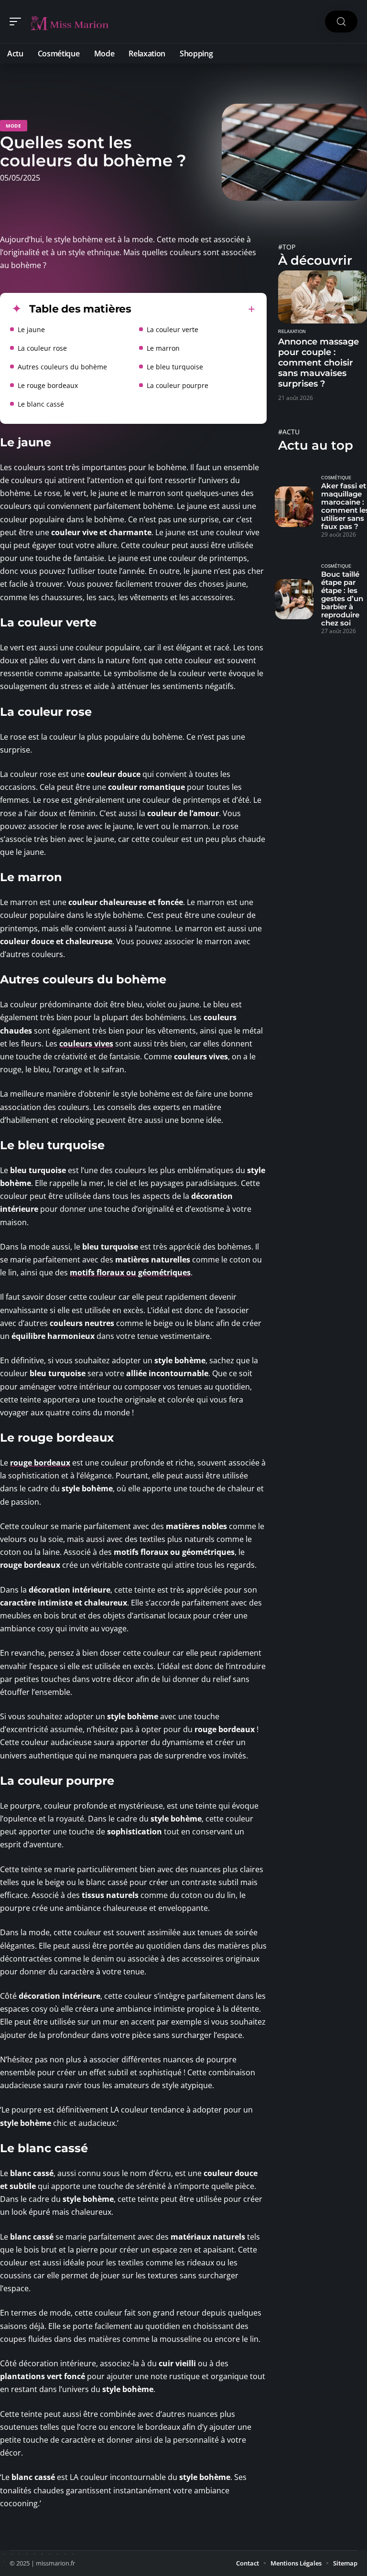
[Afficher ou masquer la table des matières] (193, 309)
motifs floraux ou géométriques (130, 1272)
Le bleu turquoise (175, 367)
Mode (14, 126)
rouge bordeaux (40, 1463)
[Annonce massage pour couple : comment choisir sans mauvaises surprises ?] (323, 297)
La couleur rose (42, 348)
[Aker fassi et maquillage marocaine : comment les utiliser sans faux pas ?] (294, 507)
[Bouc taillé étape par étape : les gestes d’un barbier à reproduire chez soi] (294, 599)
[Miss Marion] (69, 22)
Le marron (163, 348)
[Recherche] (341, 22)
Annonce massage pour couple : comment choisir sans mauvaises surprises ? (318, 363)
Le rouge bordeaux (48, 385)
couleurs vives (86, 1044)
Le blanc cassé (41, 404)
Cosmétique (336, 478)
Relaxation (292, 332)
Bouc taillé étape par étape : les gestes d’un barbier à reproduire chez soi (342, 598)
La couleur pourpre (178, 385)
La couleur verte (173, 329)
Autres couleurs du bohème (62, 367)
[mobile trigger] (18, 22)
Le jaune (31, 329)
